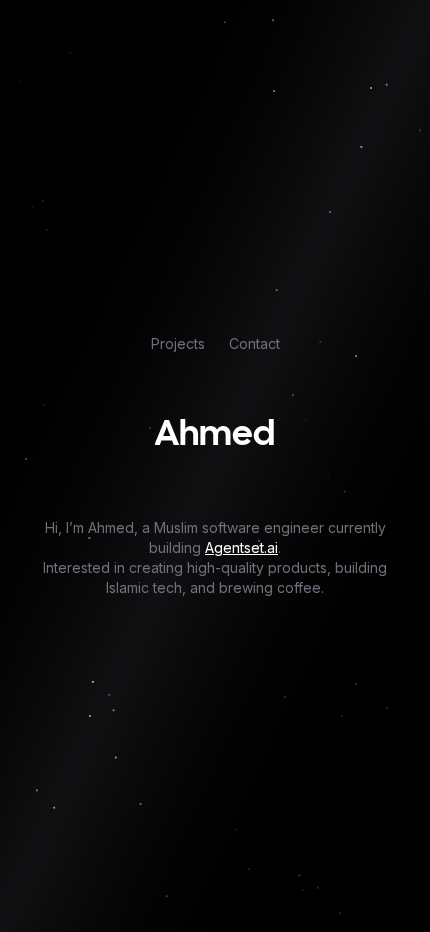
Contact (254, 343)
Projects (178, 343)
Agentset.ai (241, 547)
